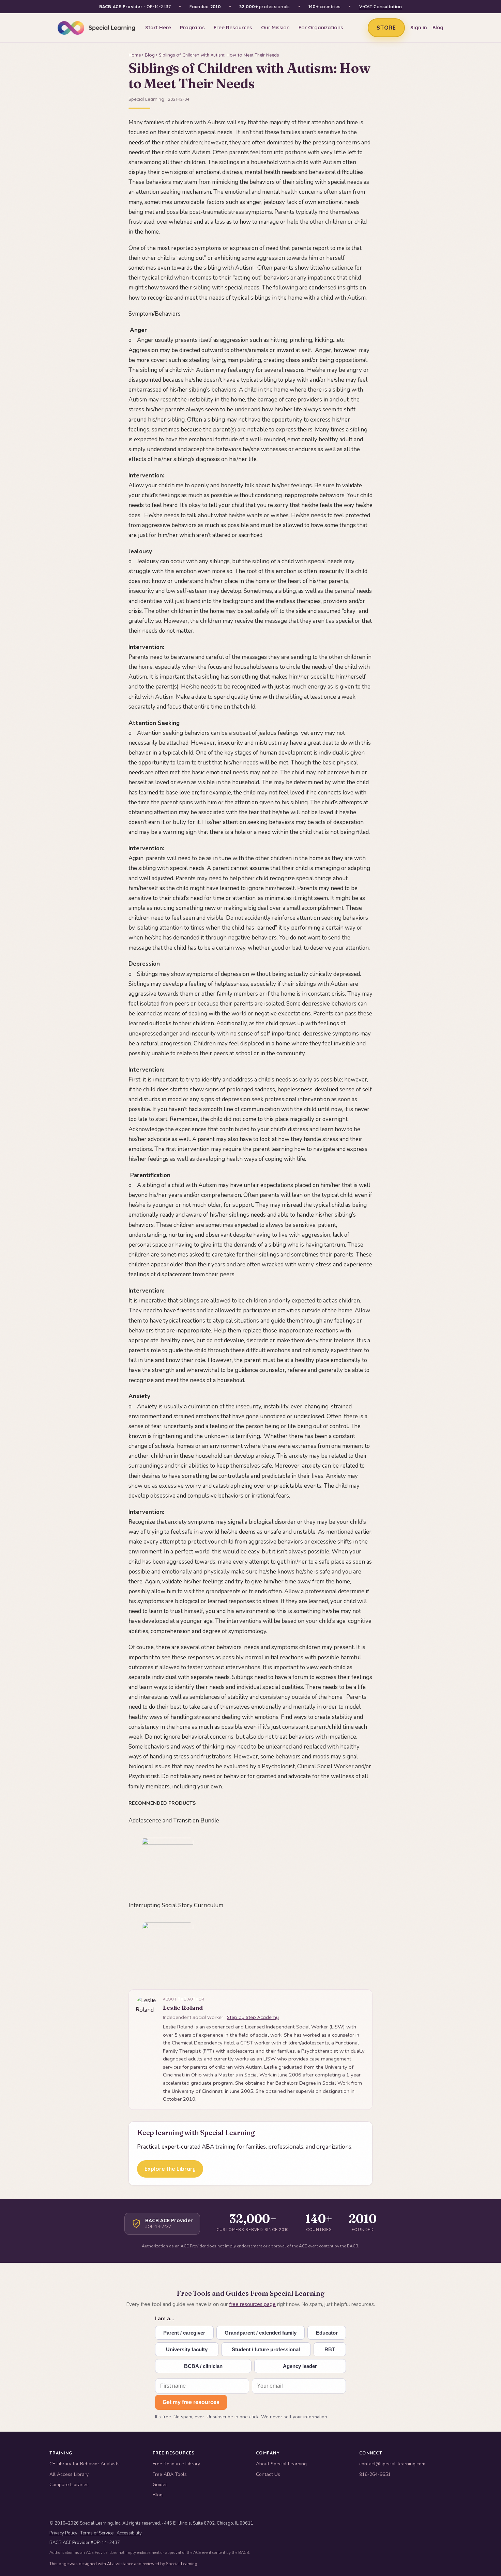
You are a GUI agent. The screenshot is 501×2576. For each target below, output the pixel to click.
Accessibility (129, 2533)
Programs (192, 27)
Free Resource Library (176, 2464)
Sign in (419, 28)
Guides (160, 2485)
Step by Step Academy (253, 2017)
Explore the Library (170, 2169)
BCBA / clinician (203, 2366)
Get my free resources (191, 2402)
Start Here (158, 27)
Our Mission (275, 27)
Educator (327, 2333)
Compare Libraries (69, 2485)
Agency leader (300, 2366)
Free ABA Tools (170, 2474)
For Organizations (321, 27)
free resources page (252, 2304)
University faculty (187, 2349)
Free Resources (233, 27)
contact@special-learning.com (392, 2464)
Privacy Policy (63, 2533)
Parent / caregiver (184, 2333)
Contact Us (268, 2474)
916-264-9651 (375, 2474)
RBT (330, 2349)
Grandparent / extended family (261, 2333)
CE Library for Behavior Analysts (85, 2464)
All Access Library (69, 2474)
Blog (438, 28)
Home (135, 55)
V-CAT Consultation (381, 6)
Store (386, 28)
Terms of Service (97, 2533)
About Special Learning (281, 2464)
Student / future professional (266, 2349)
